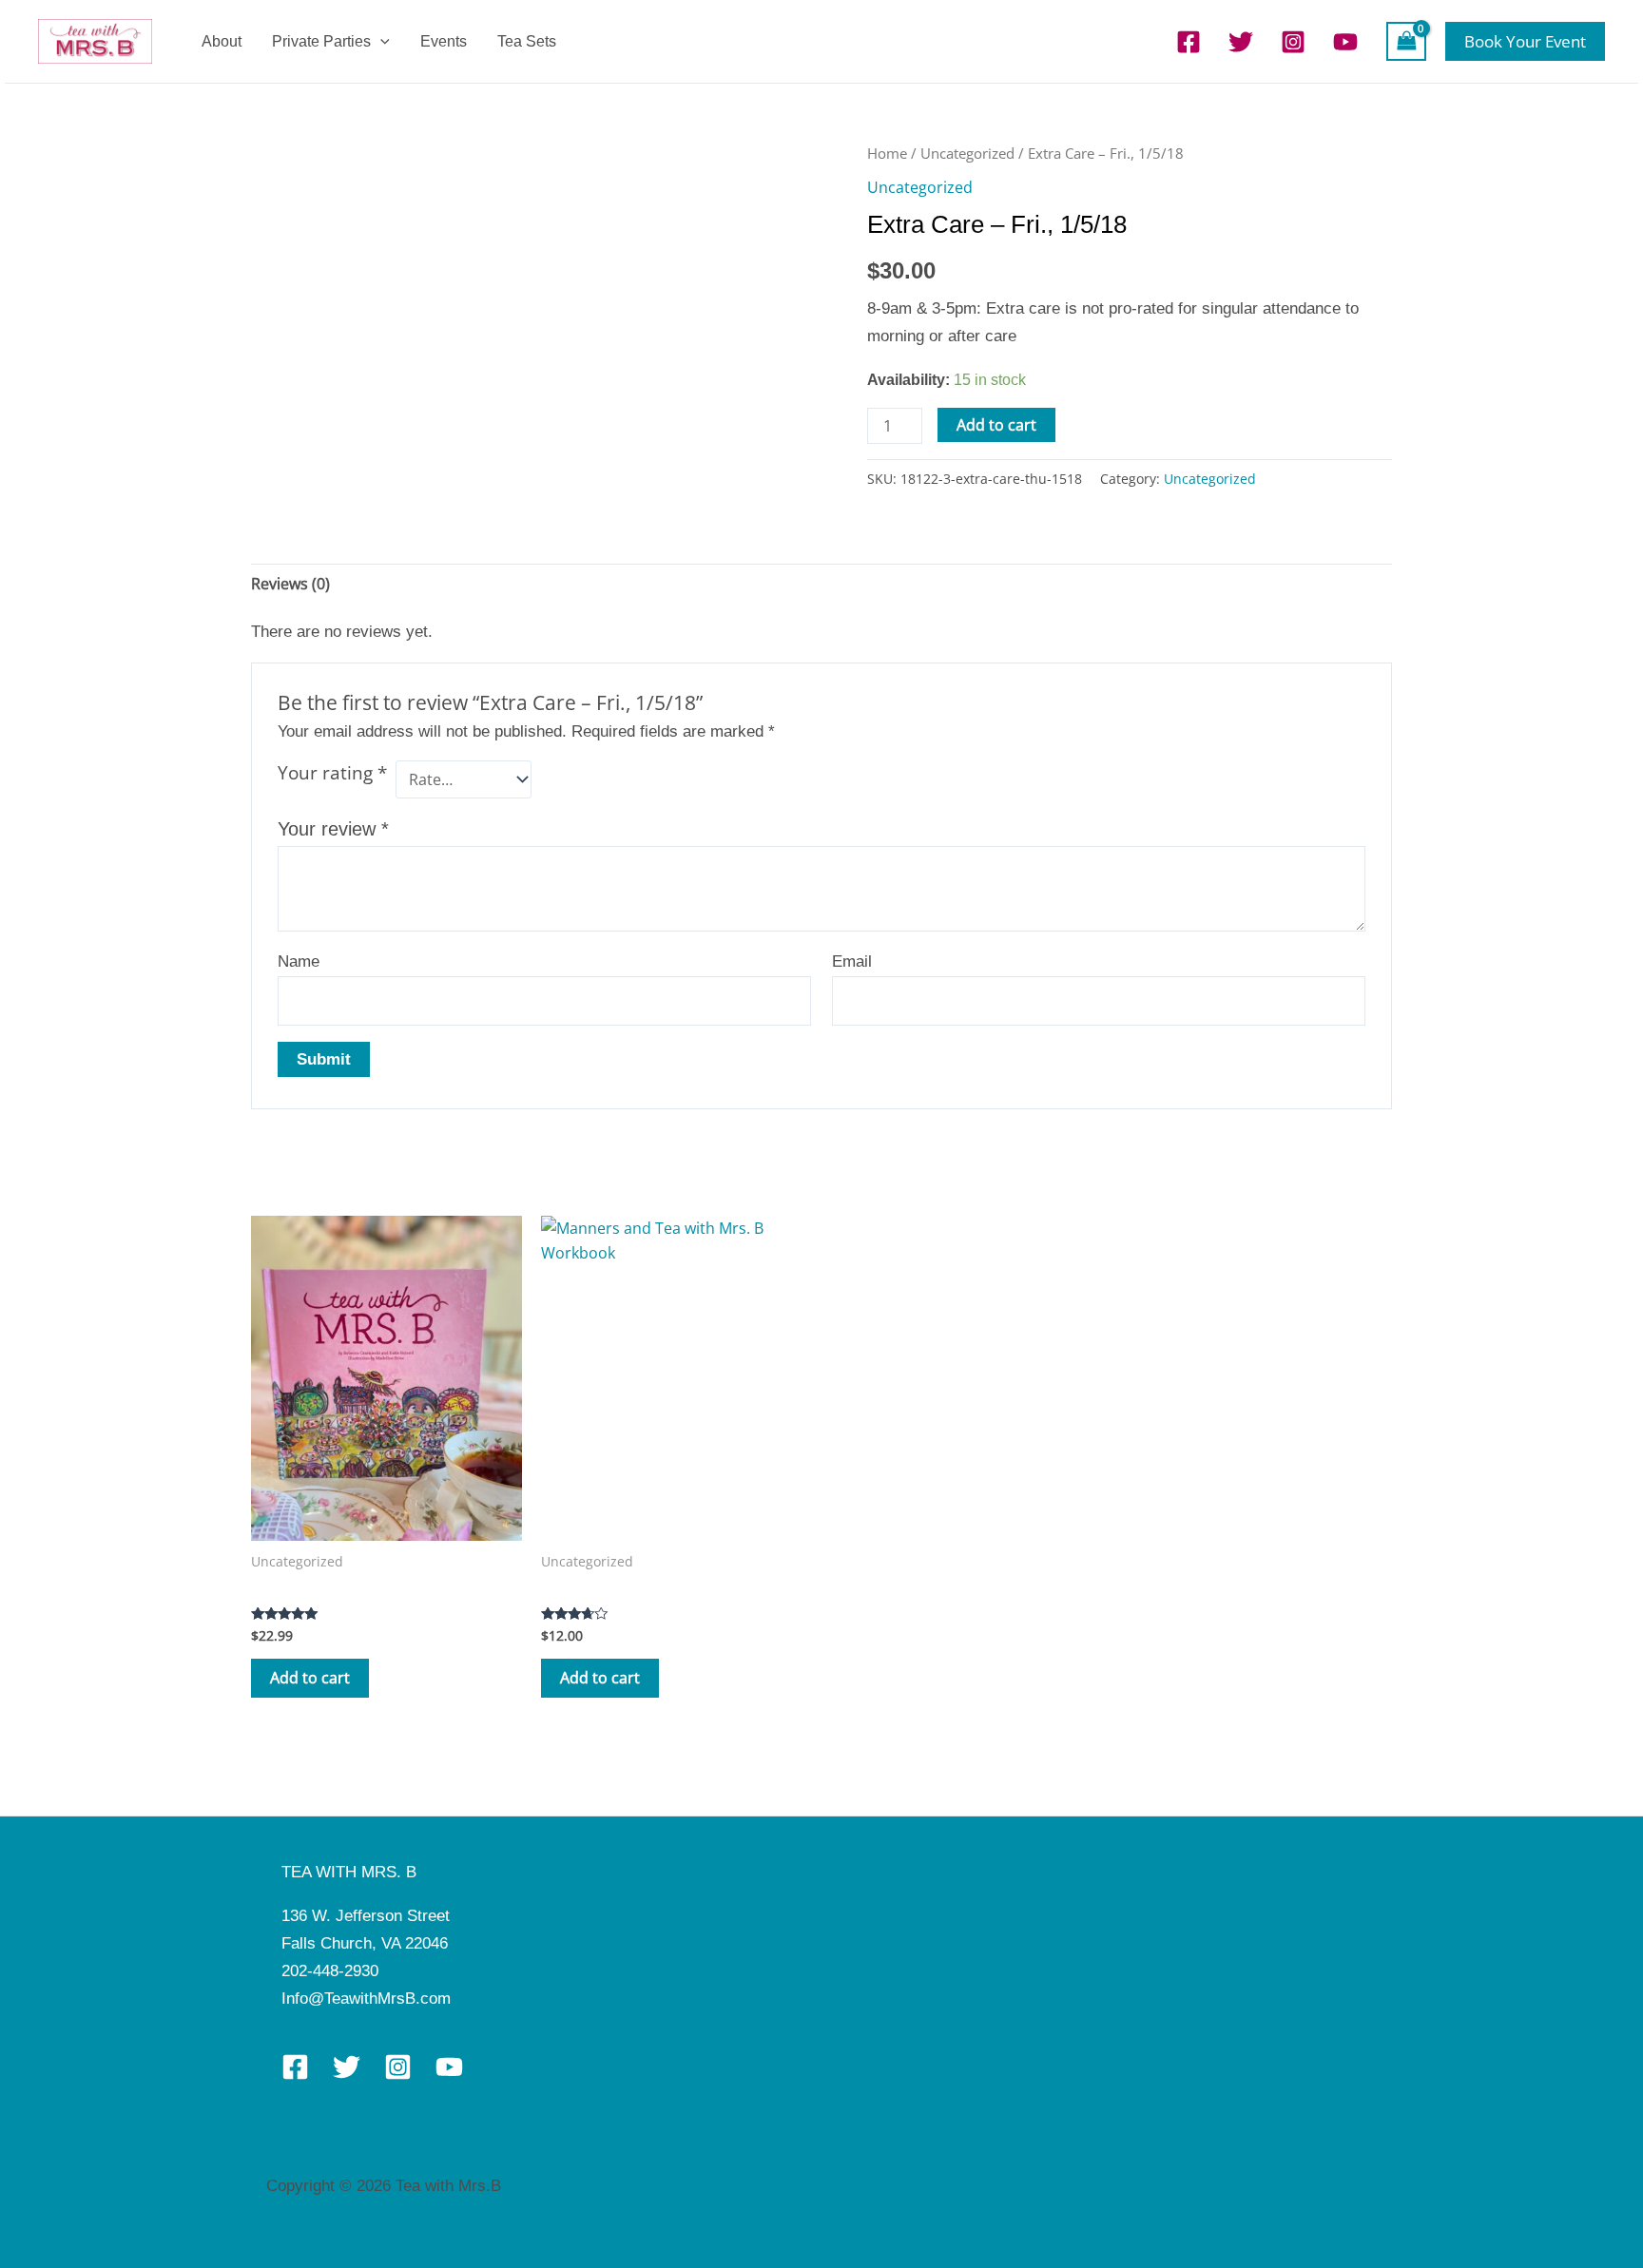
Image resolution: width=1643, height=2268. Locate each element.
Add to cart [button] (310, 1678)
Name (299, 961)
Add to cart (996, 425)
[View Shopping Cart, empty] (1406, 41)
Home (887, 153)
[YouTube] (1345, 42)
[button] (380, 41)
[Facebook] (1189, 42)
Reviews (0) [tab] (290, 584)
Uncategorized (967, 153)
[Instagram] (1293, 42)
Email (852, 961)
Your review (333, 829)
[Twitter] (1241, 42)
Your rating (332, 773)
